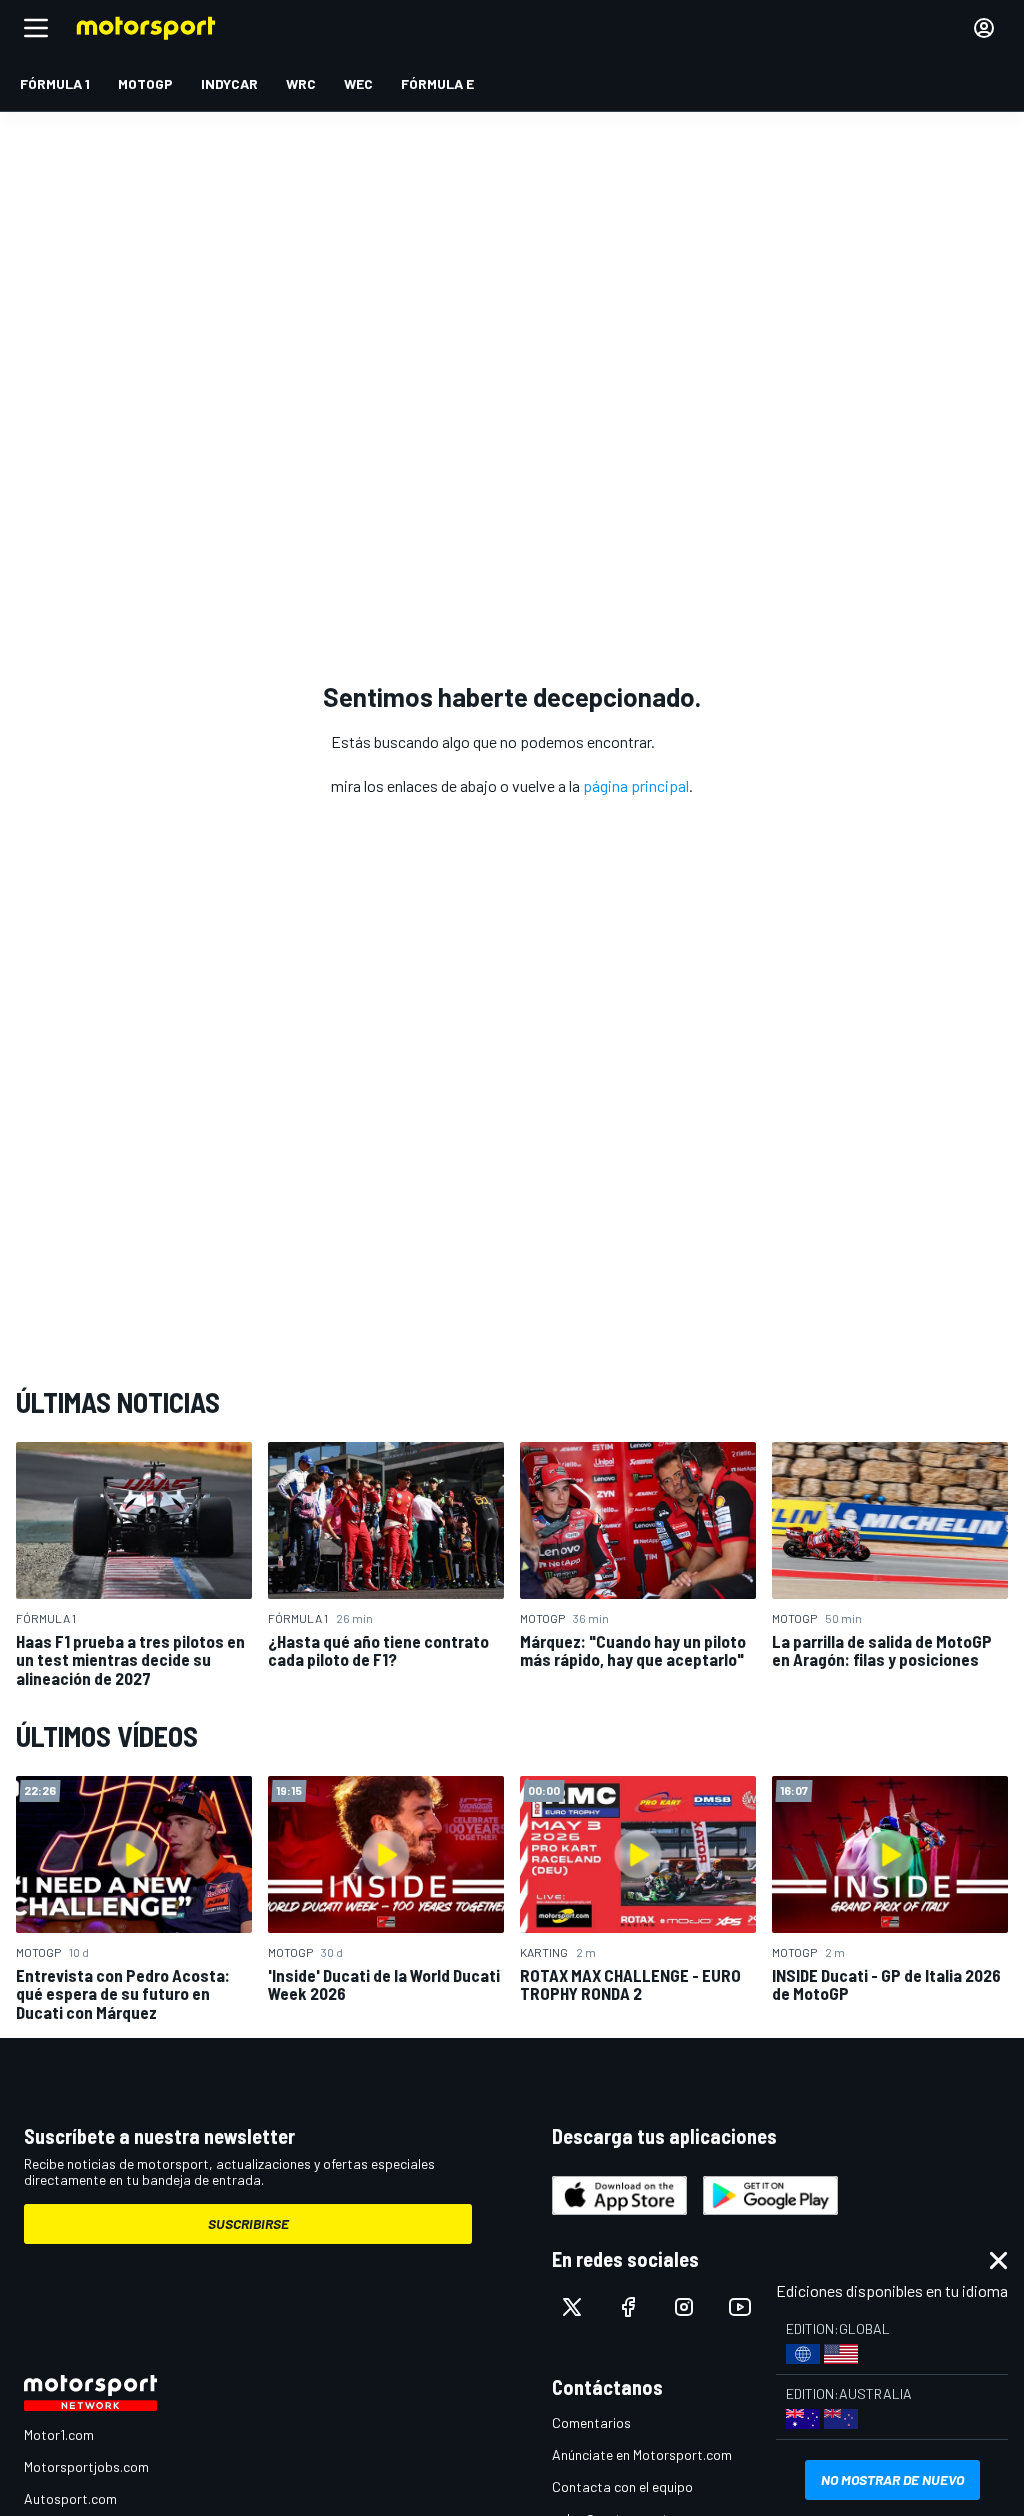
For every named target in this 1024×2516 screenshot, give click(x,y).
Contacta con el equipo (622, 2486)
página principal (636, 785)
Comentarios (591, 2422)
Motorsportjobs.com (86, 2466)
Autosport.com (70, 2498)
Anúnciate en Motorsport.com (642, 2454)
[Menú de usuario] (984, 28)
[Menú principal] (36, 28)
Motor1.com (59, 2434)
